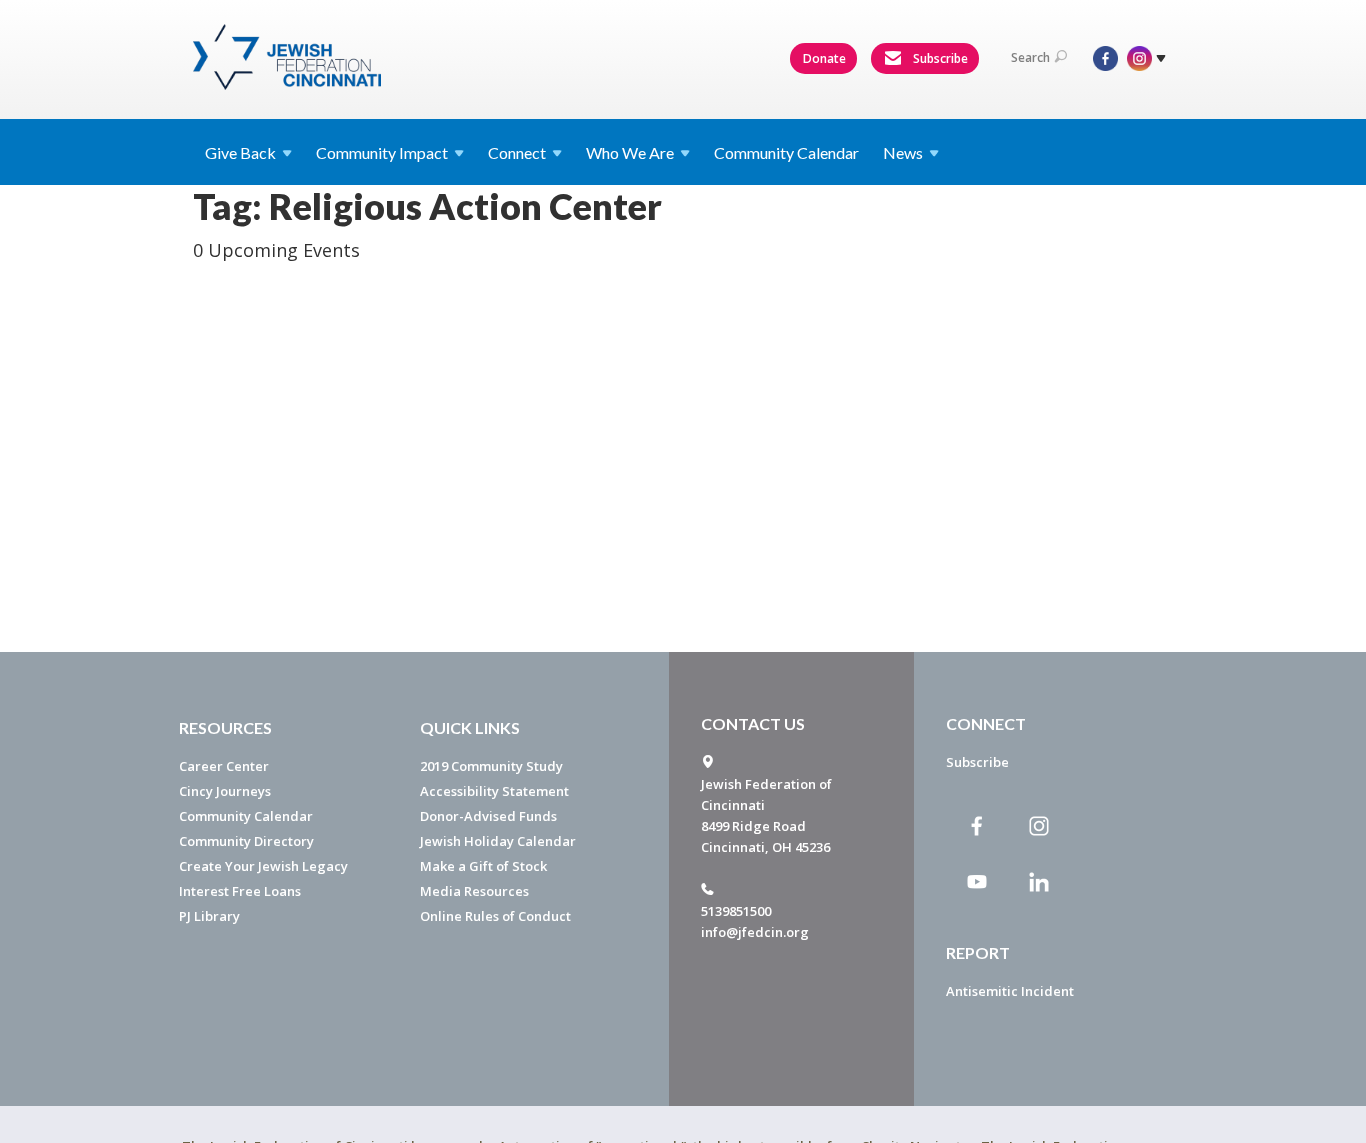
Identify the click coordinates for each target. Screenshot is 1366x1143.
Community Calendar (786, 152)
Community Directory (246, 841)
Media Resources (474, 891)
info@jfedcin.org (755, 932)
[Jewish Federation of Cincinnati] (289, 57)
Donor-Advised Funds (488, 816)
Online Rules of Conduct (495, 916)
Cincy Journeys (225, 791)
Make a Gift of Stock (483, 866)
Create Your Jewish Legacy (263, 866)
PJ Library (209, 916)
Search (1030, 57)
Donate (824, 58)
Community (382, 152)
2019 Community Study (491, 766)
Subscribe (939, 58)
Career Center (224, 766)
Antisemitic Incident (1010, 991)
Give (240, 152)
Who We (630, 152)
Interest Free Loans (240, 891)
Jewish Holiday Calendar (498, 841)
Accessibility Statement (494, 791)
